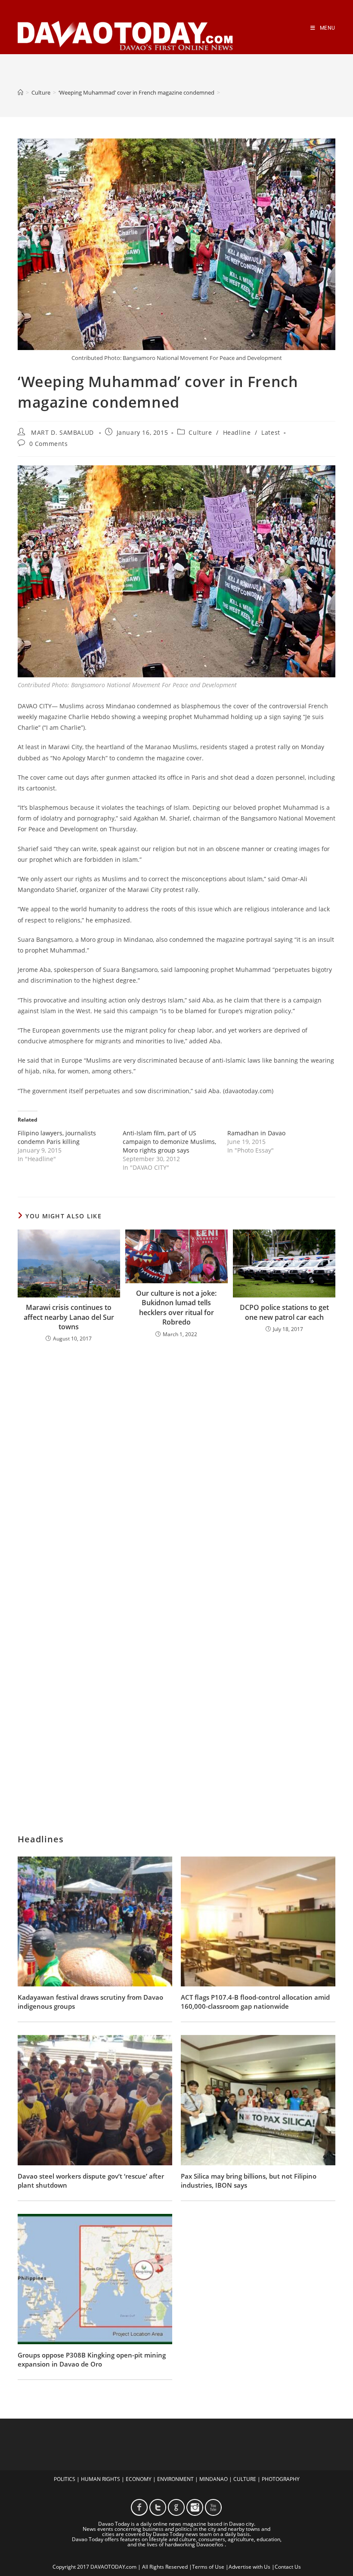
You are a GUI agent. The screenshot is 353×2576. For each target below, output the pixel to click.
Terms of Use (208, 2567)
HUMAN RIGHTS (101, 2479)
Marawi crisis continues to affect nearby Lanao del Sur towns (69, 1317)
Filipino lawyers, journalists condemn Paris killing (57, 1137)
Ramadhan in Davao (256, 1133)
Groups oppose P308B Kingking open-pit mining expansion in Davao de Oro (92, 2359)
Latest (271, 432)
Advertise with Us (249, 2567)
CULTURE (245, 2479)
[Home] (20, 92)
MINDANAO (214, 2479)
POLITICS (65, 2479)
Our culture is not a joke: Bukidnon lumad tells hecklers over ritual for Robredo (176, 1308)
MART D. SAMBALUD (62, 432)
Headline (237, 432)
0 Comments (49, 444)
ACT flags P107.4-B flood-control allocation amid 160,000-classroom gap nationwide (255, 2002)
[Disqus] (176, 1462)
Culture (200, 432)
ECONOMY (139, 2479)
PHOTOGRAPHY (281, 2479)
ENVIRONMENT (175, 2479)
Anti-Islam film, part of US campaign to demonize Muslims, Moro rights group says (169, 1142)
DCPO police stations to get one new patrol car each (284, 1312)
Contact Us (288, 2567)
